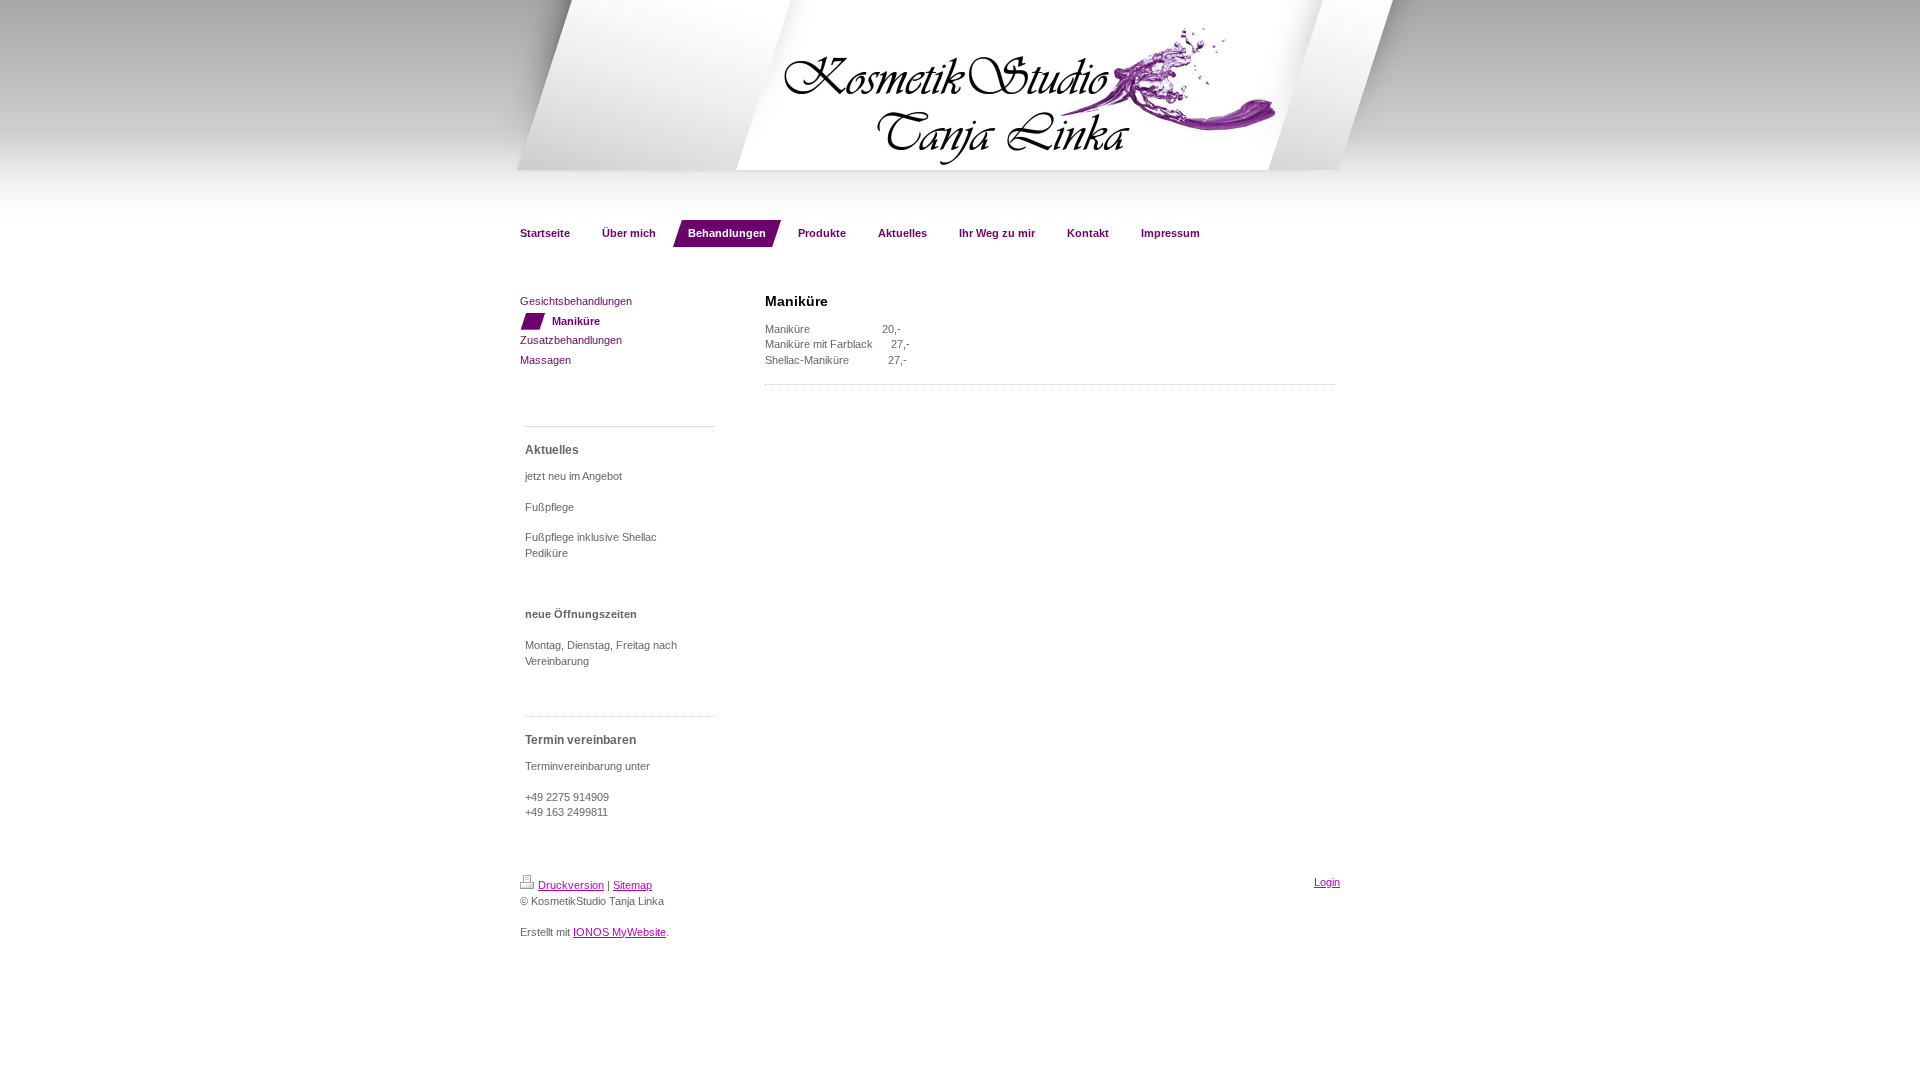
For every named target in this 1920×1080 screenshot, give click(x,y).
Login (1327, 882)
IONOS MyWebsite (619, 932)
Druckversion (571, 885)
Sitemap (632, 885)
